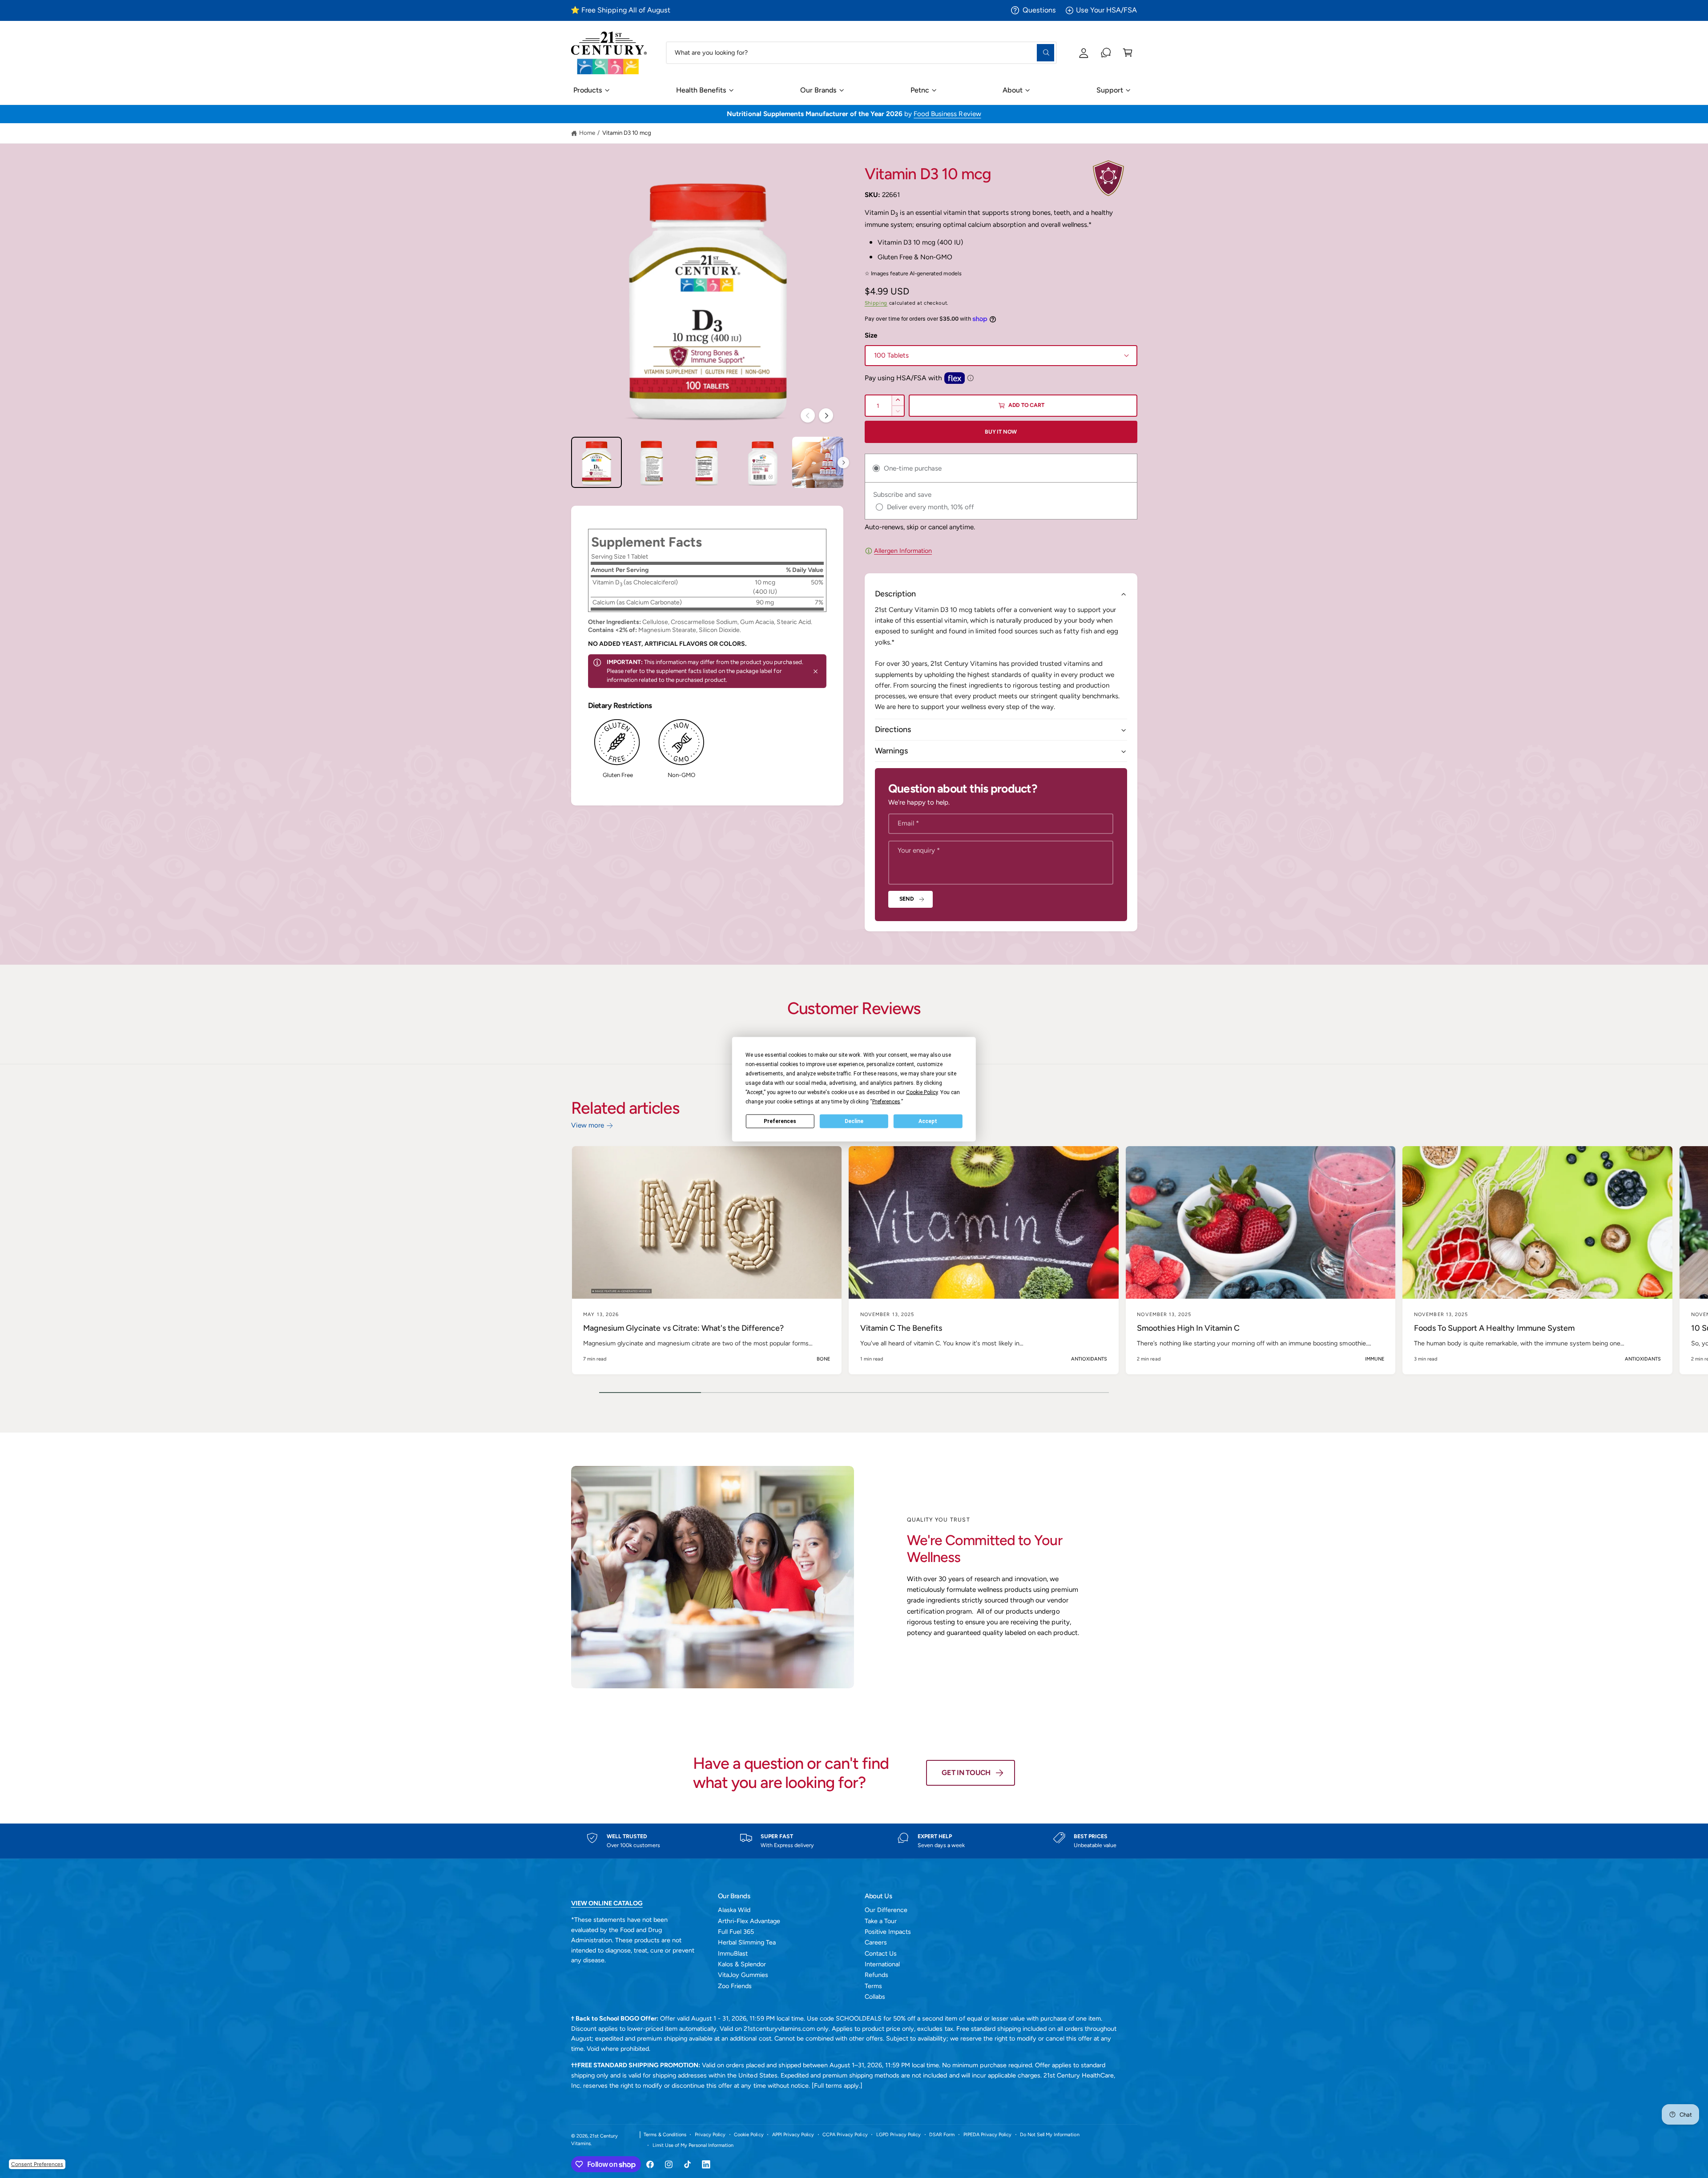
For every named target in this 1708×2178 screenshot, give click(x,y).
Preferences (780, 1121)
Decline (854, 1121)
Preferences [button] (886, 1101)
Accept (928, 1121)
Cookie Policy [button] (922, 1092)
